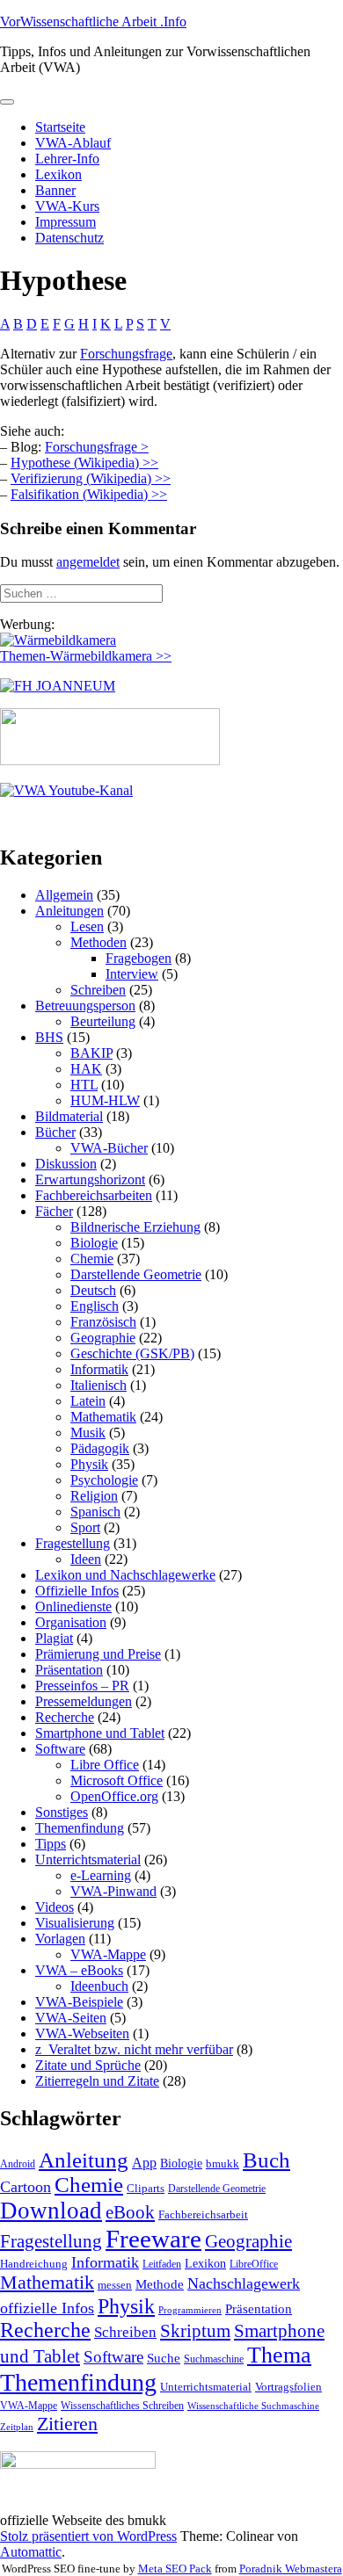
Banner (55, 190)
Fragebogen (139, 958)
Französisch (103, 1322)
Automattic (31, 2552)
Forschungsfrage (126, 354)
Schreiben (98, 990)
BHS (49, 1037)
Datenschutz (69, 238)
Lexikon (58, 174)
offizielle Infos (47, 2308)
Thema (279, 2355)
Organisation (71, 1622)
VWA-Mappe (108, 1954)
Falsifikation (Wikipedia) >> (89, 494)
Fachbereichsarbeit (203, 2214)
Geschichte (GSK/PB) (132, 1353)
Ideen (86, 1559)
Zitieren (67, 2424)
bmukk (223, 2164)
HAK (86, 1069)
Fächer (54, 1211)
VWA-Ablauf (73, 143)
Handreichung (34, 2264)
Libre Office (105, 1765)
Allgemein (64, 895)
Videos (55, 1907)
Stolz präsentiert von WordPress (88, 2536)
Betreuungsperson (85, 1006)
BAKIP (91, 1053)
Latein (88, 1401)
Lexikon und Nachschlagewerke (125, 1575)
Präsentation (69, 1670)
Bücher (55, 1132)
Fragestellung (73, 1543)
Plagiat (54, 1638)
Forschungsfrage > (97, 447)
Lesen (87, 926)
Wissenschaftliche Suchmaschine (253, 2406)
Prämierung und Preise (98, 1654)
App (144, 2163)
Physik (89, 1464)
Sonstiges (62, 1812)
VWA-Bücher (109, 1148)
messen (115, 2285)
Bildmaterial (69, 1116)
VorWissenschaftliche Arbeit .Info (93, 22)
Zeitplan (17, 2427)
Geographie (103, 1338)
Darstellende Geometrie (136, 1274)
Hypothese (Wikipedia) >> (84, 463)
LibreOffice (254, 2264)
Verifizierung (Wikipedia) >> (91, 478)
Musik (88, 1433)
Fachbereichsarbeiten (94, 1195)
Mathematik (103, 1417)
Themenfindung (80, 1828)
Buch (266, 2160)
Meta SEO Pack (175, 2569)
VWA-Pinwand (113, 1891)
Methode (160, 2284)
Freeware (153, 2239)
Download (51, 2211)
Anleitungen (69, 911)
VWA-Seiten (71, 2018)
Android (18, 2164)
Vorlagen (60, 1939)
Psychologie (104, 1480)
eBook (130, 2212)
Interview (132, 974)
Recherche (65, 1717)
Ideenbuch (99, 1986)
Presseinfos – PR (82, 1686)
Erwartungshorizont (90, 1179)
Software (60, 1749)
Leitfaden (162, 2264)
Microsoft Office (117, 1780)
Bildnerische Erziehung (135, 1227)
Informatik (99, 1369)
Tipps (51, 1844)
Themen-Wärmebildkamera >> (86, 656)
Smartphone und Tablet (100, 1733)
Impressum (66, 222)
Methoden (99, 942)
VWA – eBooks (79, 1970)
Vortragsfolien (288, 2387)
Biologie (94, 1243)
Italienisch (99, 1385)
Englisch (95, 1306)
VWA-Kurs (67, 206)
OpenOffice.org (114, 1796)
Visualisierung (75, 1923)
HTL (84, 1085)
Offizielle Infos (77, 1591)
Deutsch (93, 1290)
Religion (94, 1496)
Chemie (92, 1259)
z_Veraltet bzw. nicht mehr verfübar (134, 2049)
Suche (164, 2358)
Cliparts (146, 2188)
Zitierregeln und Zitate (97, 2081)
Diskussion (66, 1164)
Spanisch (95, 1512)
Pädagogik (100, 1448)
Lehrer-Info (67, 159)
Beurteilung (103, 1021)
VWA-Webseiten (82, 2033)
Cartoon (26, 2187)
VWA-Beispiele (79, 2002)
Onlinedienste (73, 1606)
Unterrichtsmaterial (88, 1860)
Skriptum (195, 2331)
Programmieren (190, 2310)
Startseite (60, 127)
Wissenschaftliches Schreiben (122, 2406)
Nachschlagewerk (244, 2283)
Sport (85, 1527)
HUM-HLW (105, 1100)
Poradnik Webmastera (291, 2569)
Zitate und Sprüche (88, 2065)
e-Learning (101, 1875)
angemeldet (88, 562)
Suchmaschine (214, 2359)
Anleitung (84, 2160)
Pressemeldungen (84, 1701)
